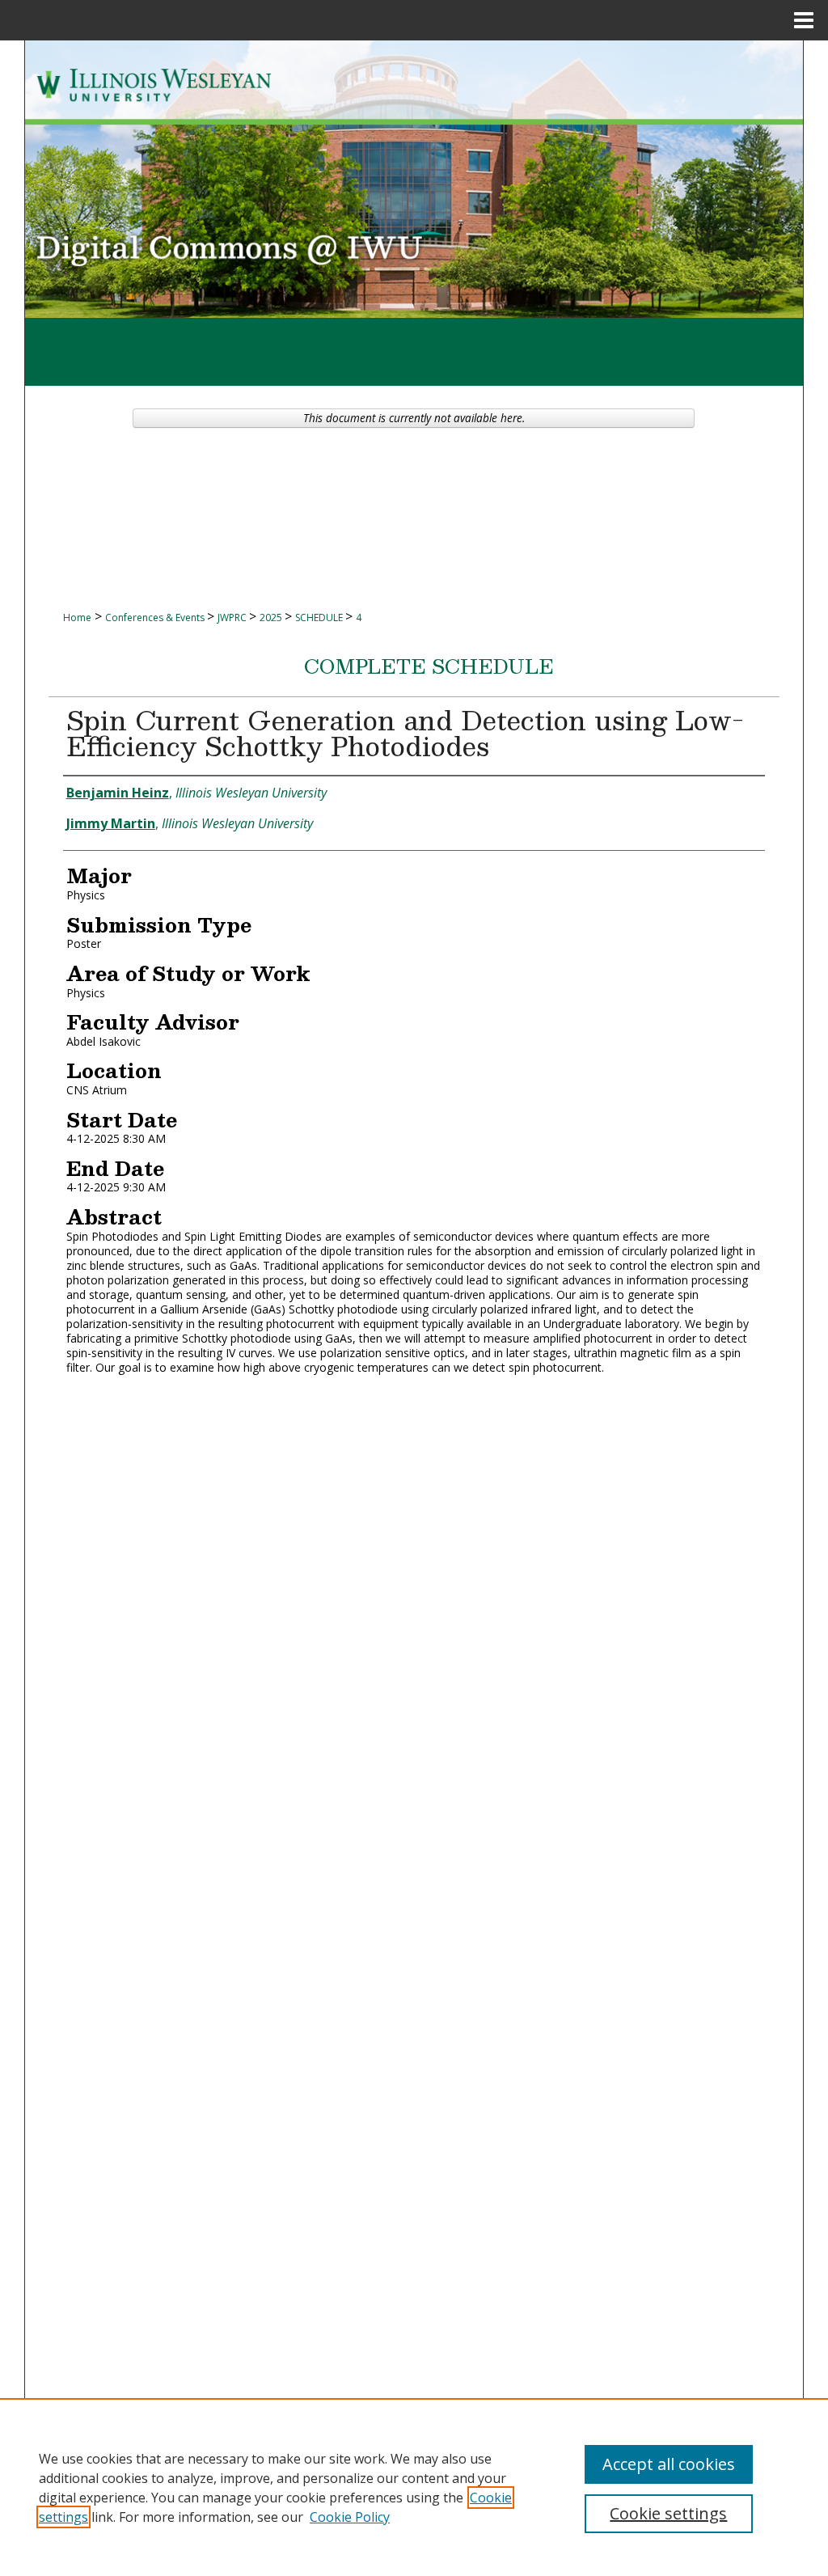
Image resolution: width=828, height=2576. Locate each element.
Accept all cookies (669, 2464)
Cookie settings (668, 2513)
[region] (414, 2487)
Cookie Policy (350, 2517)
